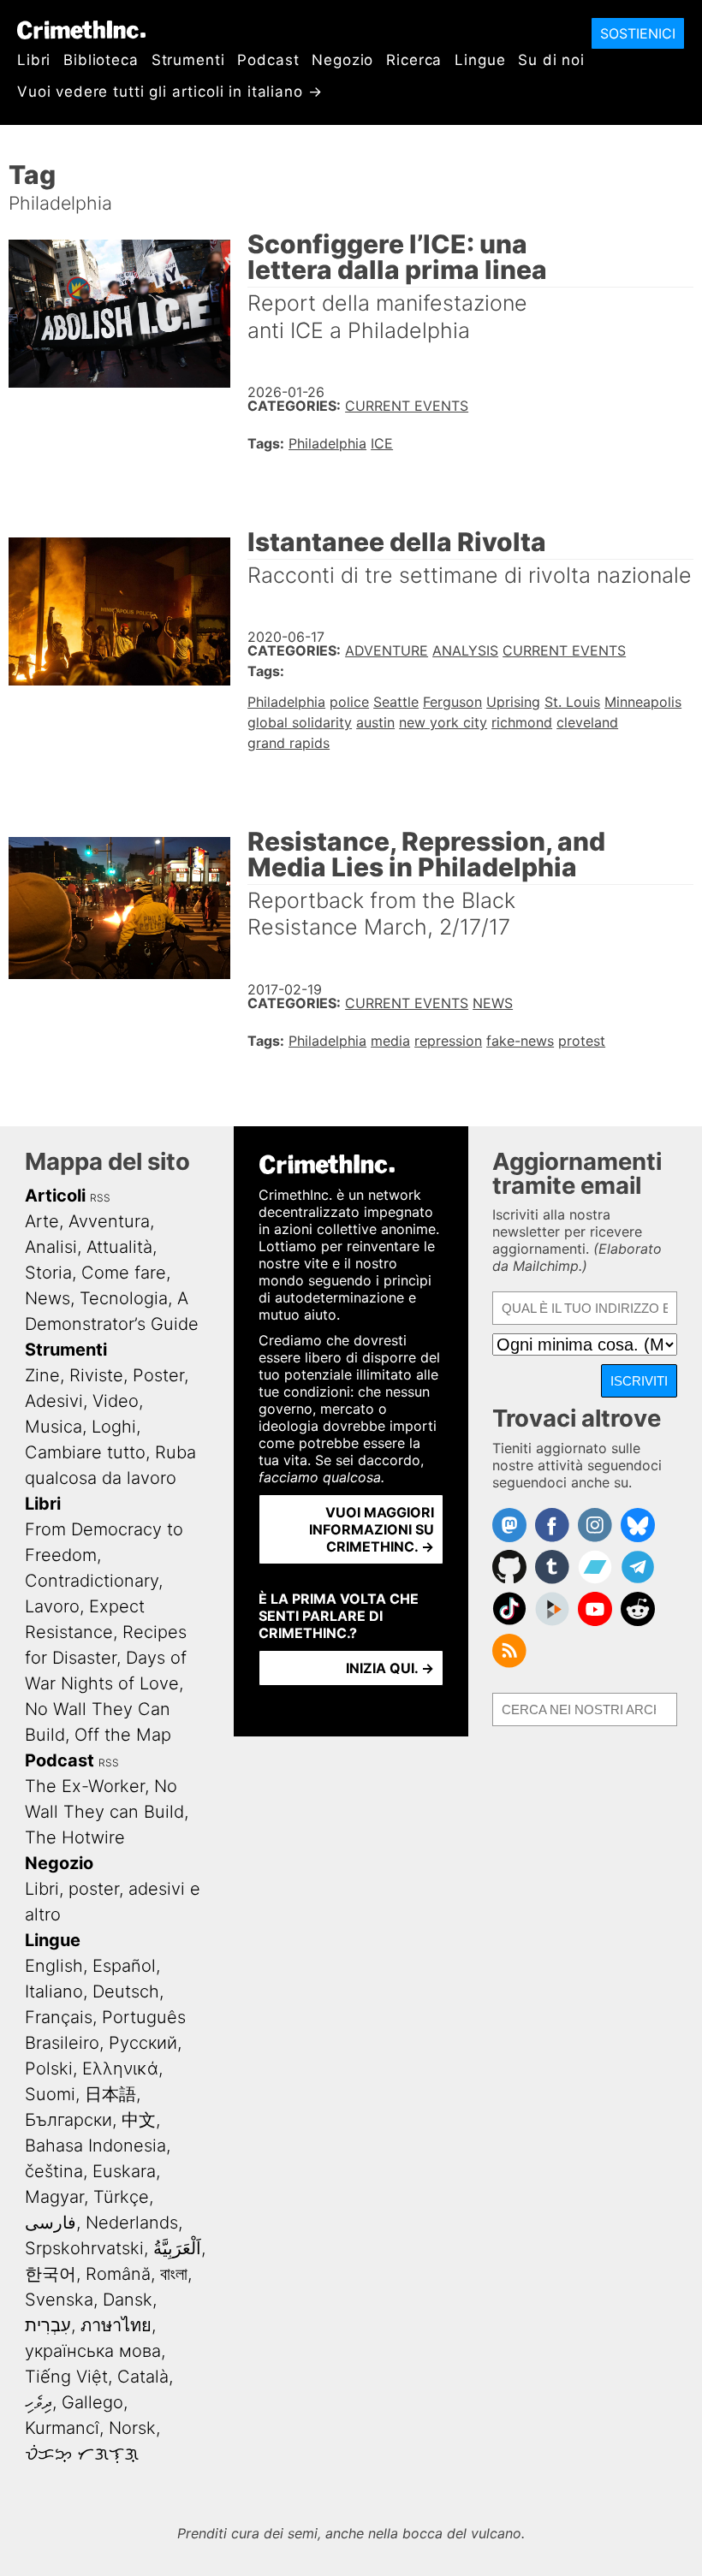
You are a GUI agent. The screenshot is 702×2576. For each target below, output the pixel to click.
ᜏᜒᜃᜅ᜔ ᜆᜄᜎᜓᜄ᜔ (82, 2454)
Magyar (54, 2197)
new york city (443, 722)
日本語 (110, 2094)
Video (116, 1401)
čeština (54, 2171)
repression (448, 1041)
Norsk (132, 2428)
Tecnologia (124, 1298)
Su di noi (551, 60)
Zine (42, 1375)
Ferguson (452, 702)
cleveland (587, 722)
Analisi (51, 1247)
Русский (143, 2043)
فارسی (51, 2223)
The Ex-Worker (85, 1786)
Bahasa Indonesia (95, 2146)
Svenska (59, 2300)
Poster (158, 1375)
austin (375, 722)
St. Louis (572, 702)
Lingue (480, 60)
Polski (49, 2069)
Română (118, 2274)
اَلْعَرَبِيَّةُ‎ (177, 2248)
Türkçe (121, 2197)
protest (582, 1041)
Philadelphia (327, 443)
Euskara (124, 2171)
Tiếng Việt (66, 2377)
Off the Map (123, 1735)
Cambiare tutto (85, 1452)
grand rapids (289, 743)
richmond (522, 722)
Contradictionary (92, 1581)
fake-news (520, 1041)
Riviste (96, 1375)
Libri (34, 60)
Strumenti (188, 60)
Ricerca (414, 60)
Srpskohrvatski (84, 2248)
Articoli (55, 1196)
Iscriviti (639, 1381)
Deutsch (126, 1991)
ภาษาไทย (116, 2325)
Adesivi (54, 1401)
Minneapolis (643, 702)
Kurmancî (62, 2428)
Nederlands (132, 2223)
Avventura (109, 1221)
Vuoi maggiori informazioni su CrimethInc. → (372, 1529)
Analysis (465, 650)
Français (59, 2017)
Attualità (119, 1247)
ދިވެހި (39, 2402)
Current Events (407, 406)
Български (68, 2120)
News (493, 1003)
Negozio (342, 60)
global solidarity (300, 722)
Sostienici (638, 33)
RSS (100, 1198)
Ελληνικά (120, 2069)
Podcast (268, 60)
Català (143, 2377)
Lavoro (52, 1606)
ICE (382, 443)
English (54, 1966)
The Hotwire (75, 1837)
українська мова (93, 2351)
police (349, 702)
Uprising (513, 702)
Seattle (396, 702)
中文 (139, 2120)
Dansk (128, 2300)
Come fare (124, 1273)
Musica (54, 1427)
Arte (42, 1221)
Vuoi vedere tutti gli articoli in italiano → (170, 92)
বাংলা (174, 2274)
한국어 (51, 2274)
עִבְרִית (48, 2325)
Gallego (92, 2402)
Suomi (50, 2094)
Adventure (387, 650)
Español (124, 1966)
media (390, 1041)
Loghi (114, 1427)
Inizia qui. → (390, 1668)
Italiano (54, 1991)
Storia (48, 1273)
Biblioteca (101, 60)
